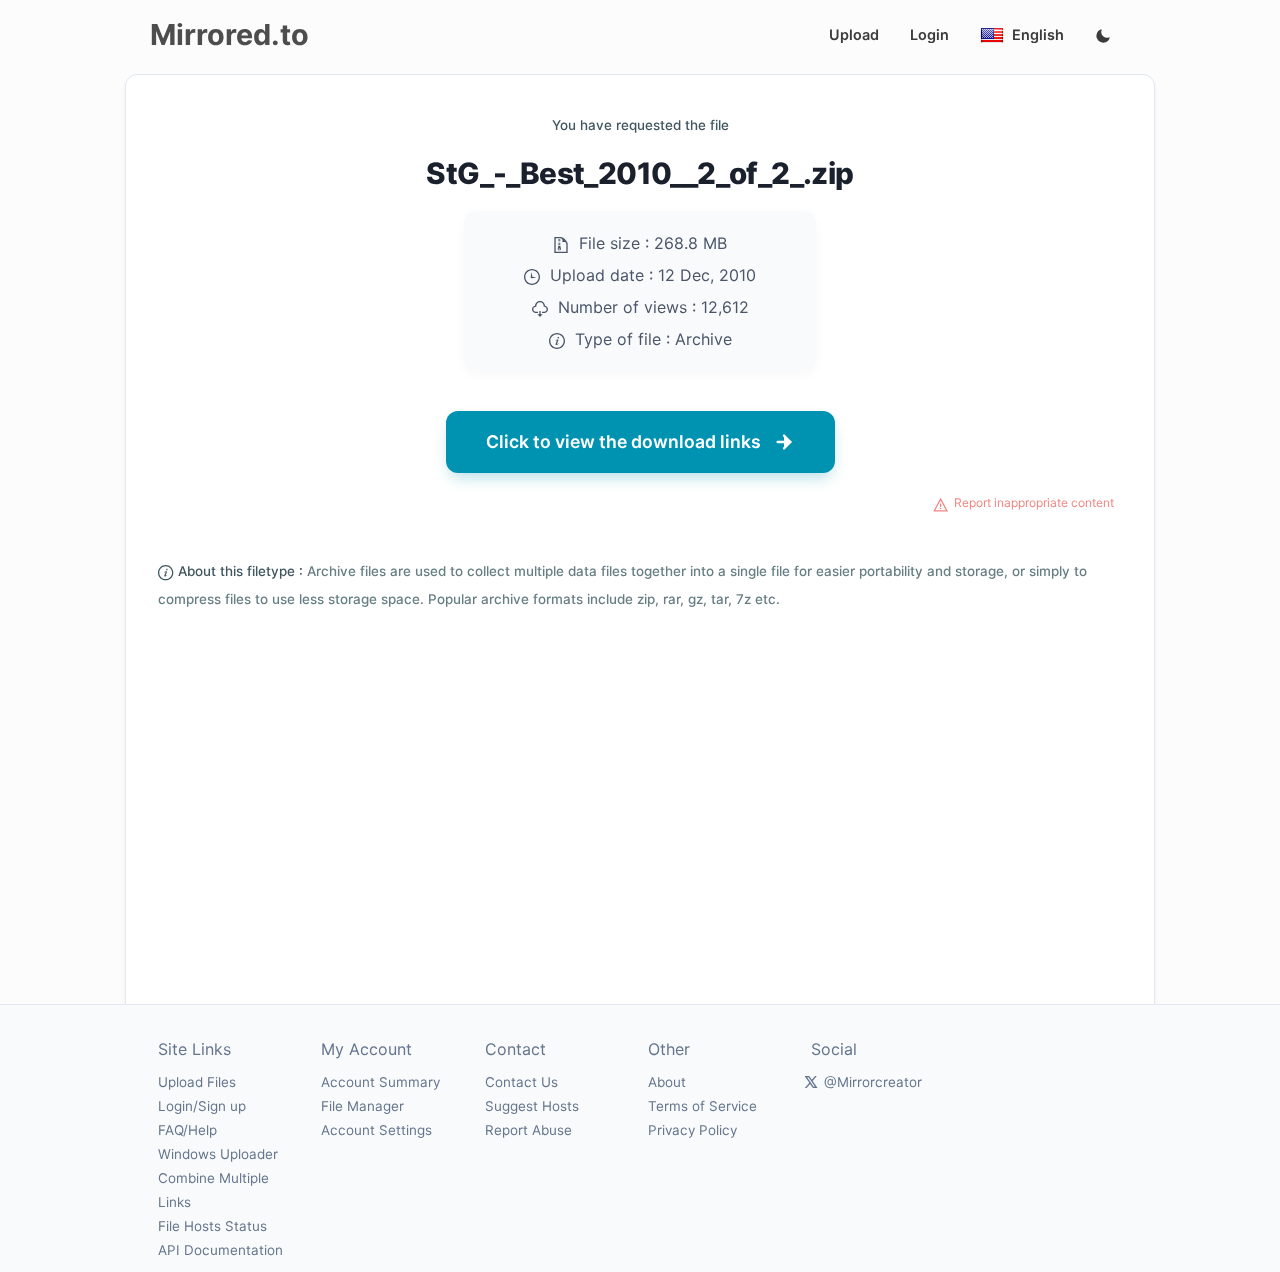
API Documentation (220, 1250)
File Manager (362, 1106)
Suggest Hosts (532, 1106)
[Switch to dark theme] (1103, 37)
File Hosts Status (212, 1226)
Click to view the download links (623, 441)
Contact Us (521, 1082)
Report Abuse (528, 1130)
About (667, 1082)
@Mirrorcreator (873, 1082)
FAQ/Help (187, 1130)
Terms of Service (702, 1106)
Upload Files (197, 1082)
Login (929, 34)
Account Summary (380, 1082)
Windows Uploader (218, 1154)
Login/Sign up (202, 1106)
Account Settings (376, 1130)
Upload (854, 34)
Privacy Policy (692, 1130)
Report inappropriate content (1034, 502)
